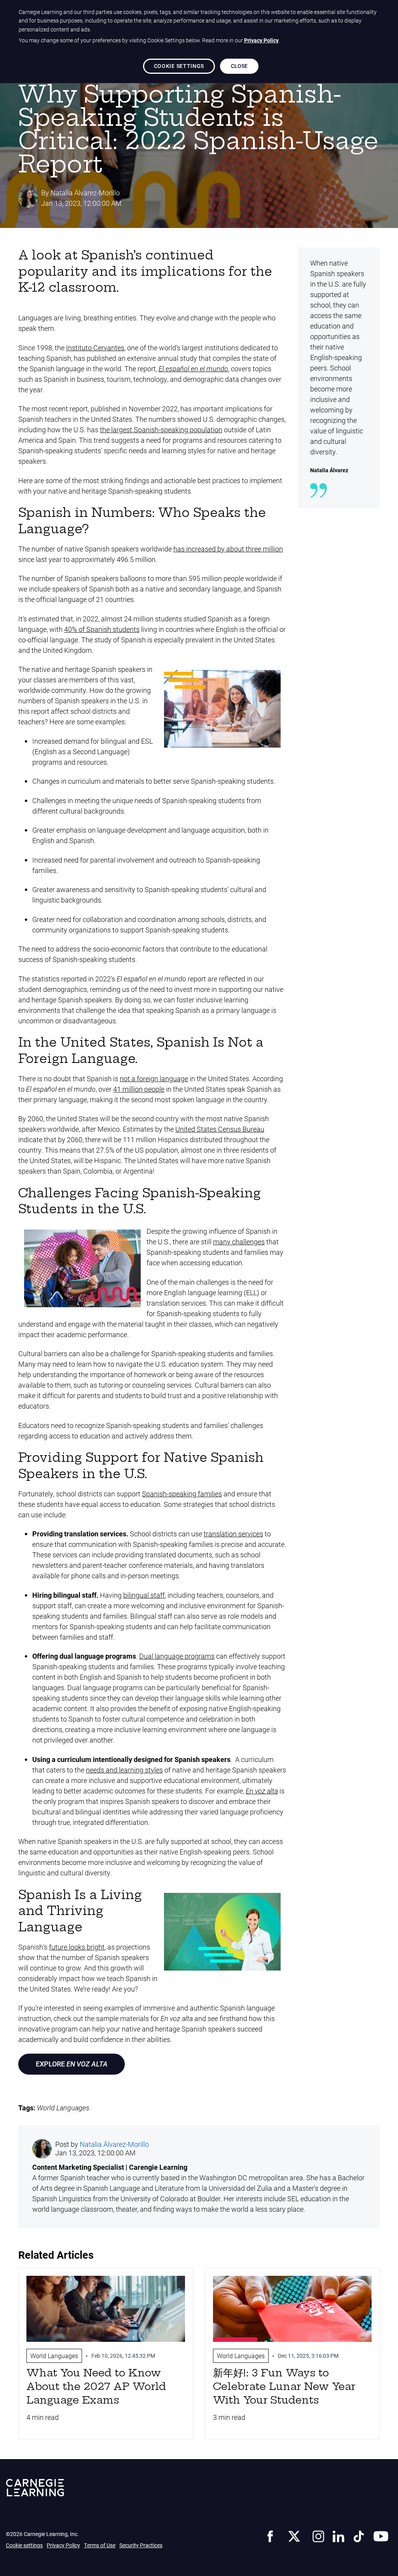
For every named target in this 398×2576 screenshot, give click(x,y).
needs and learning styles (124, 1770)
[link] (270, 2535)
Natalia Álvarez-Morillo (85, 193)
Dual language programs (177, 1656)
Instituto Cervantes (95, 348)
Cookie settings (24, 2545)
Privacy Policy (63, 2545)
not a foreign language (154, 1078)
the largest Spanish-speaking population (161, 430)
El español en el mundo (193, 369)
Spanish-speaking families (182, 1494)
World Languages (63, 2108)
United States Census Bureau (220, 1129)
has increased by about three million (228, 549)
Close (239, 66)
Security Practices (141, 2545)
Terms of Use (100, 2545)
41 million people (139, 1089)
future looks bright (77, 1947)
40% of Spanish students (102, 629)
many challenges (239, 1242)
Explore (72, 2064)
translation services (233, 1534)
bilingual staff (144, 1595)
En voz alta (262, 1791)
